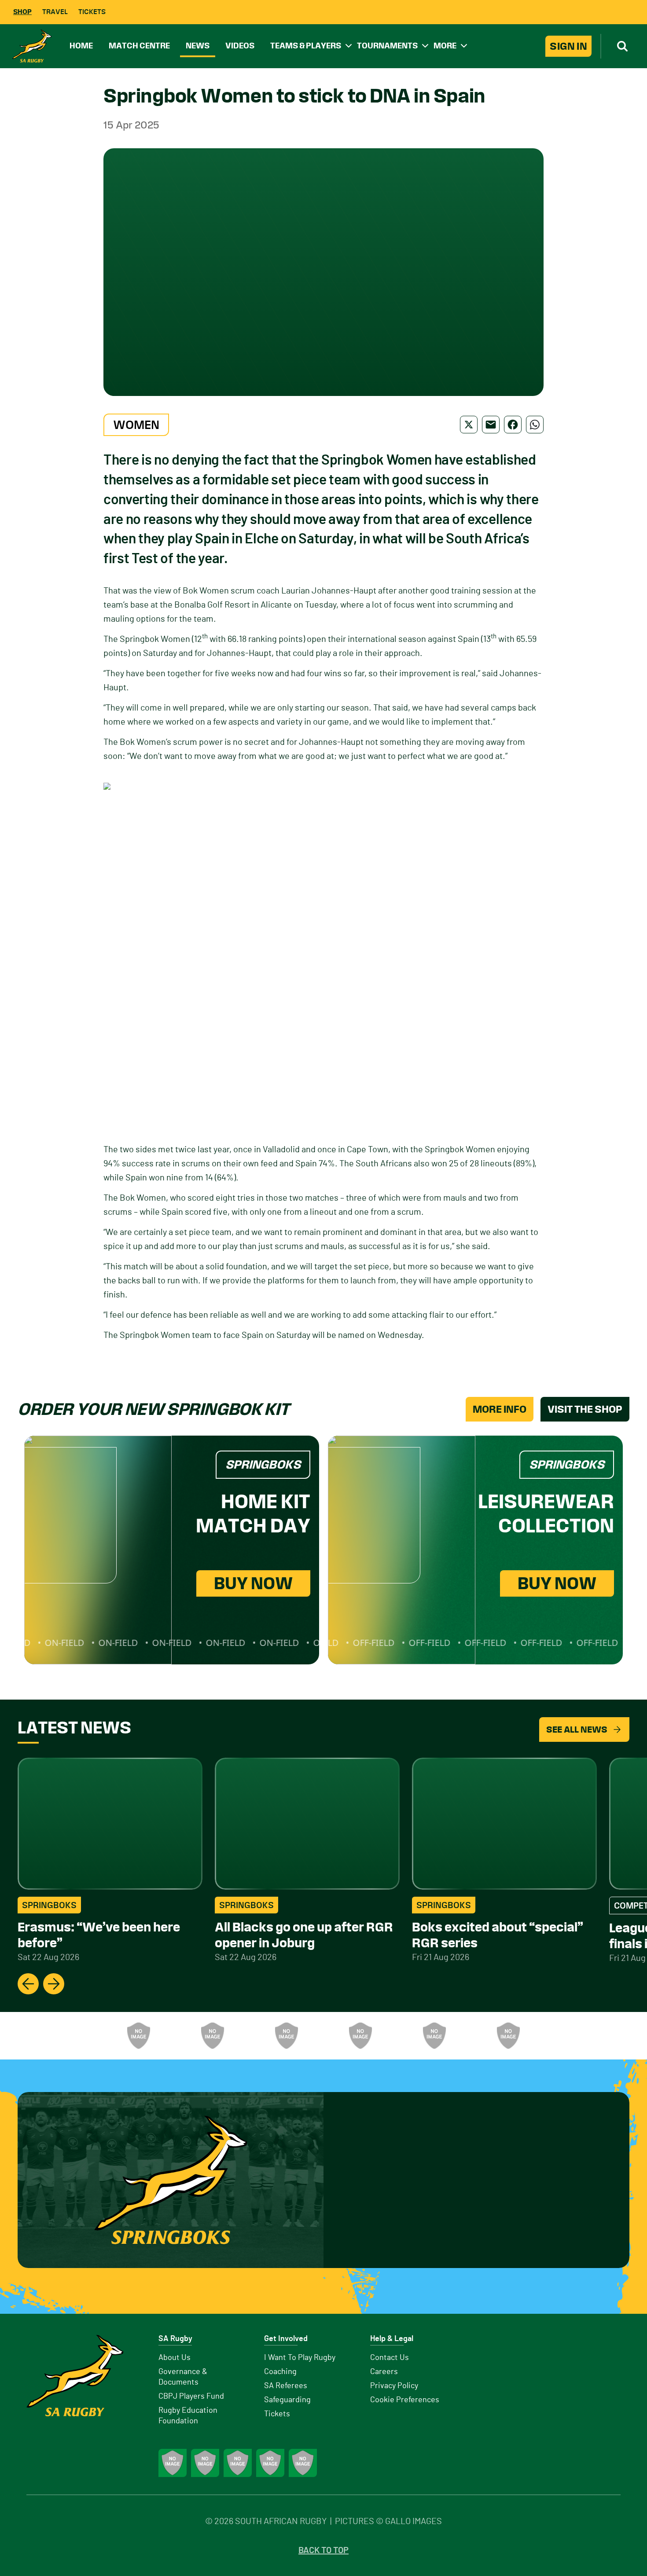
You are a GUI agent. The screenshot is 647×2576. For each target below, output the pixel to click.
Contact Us (390, 2358)
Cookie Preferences (405, 2400)
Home (81, 46)
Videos (240, 46)
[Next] (54, 1984)
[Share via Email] (491, 425)
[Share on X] (469, 425)
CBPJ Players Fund (191, 2396)
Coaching (280, 2372)
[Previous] (28, 1984)
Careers (384, 2372)
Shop (22, 12)
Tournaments (387, 46)
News (198, 46)
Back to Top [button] (323, 2550)
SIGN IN (568, 46)
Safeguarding (287, 2400)
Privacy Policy (394, 2386)
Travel (55, 12)
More (445, 46)
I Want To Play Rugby (300, 2358)
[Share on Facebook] (513, 425)
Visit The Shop (585, 1409)
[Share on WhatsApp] (535, 425)
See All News (577, 1730)
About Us (175, 2358)
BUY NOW (253, 1583)
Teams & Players (306, 46)
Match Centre (139, 46)
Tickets (92, 12)
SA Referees (286, 2386)
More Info (500, 1409)
